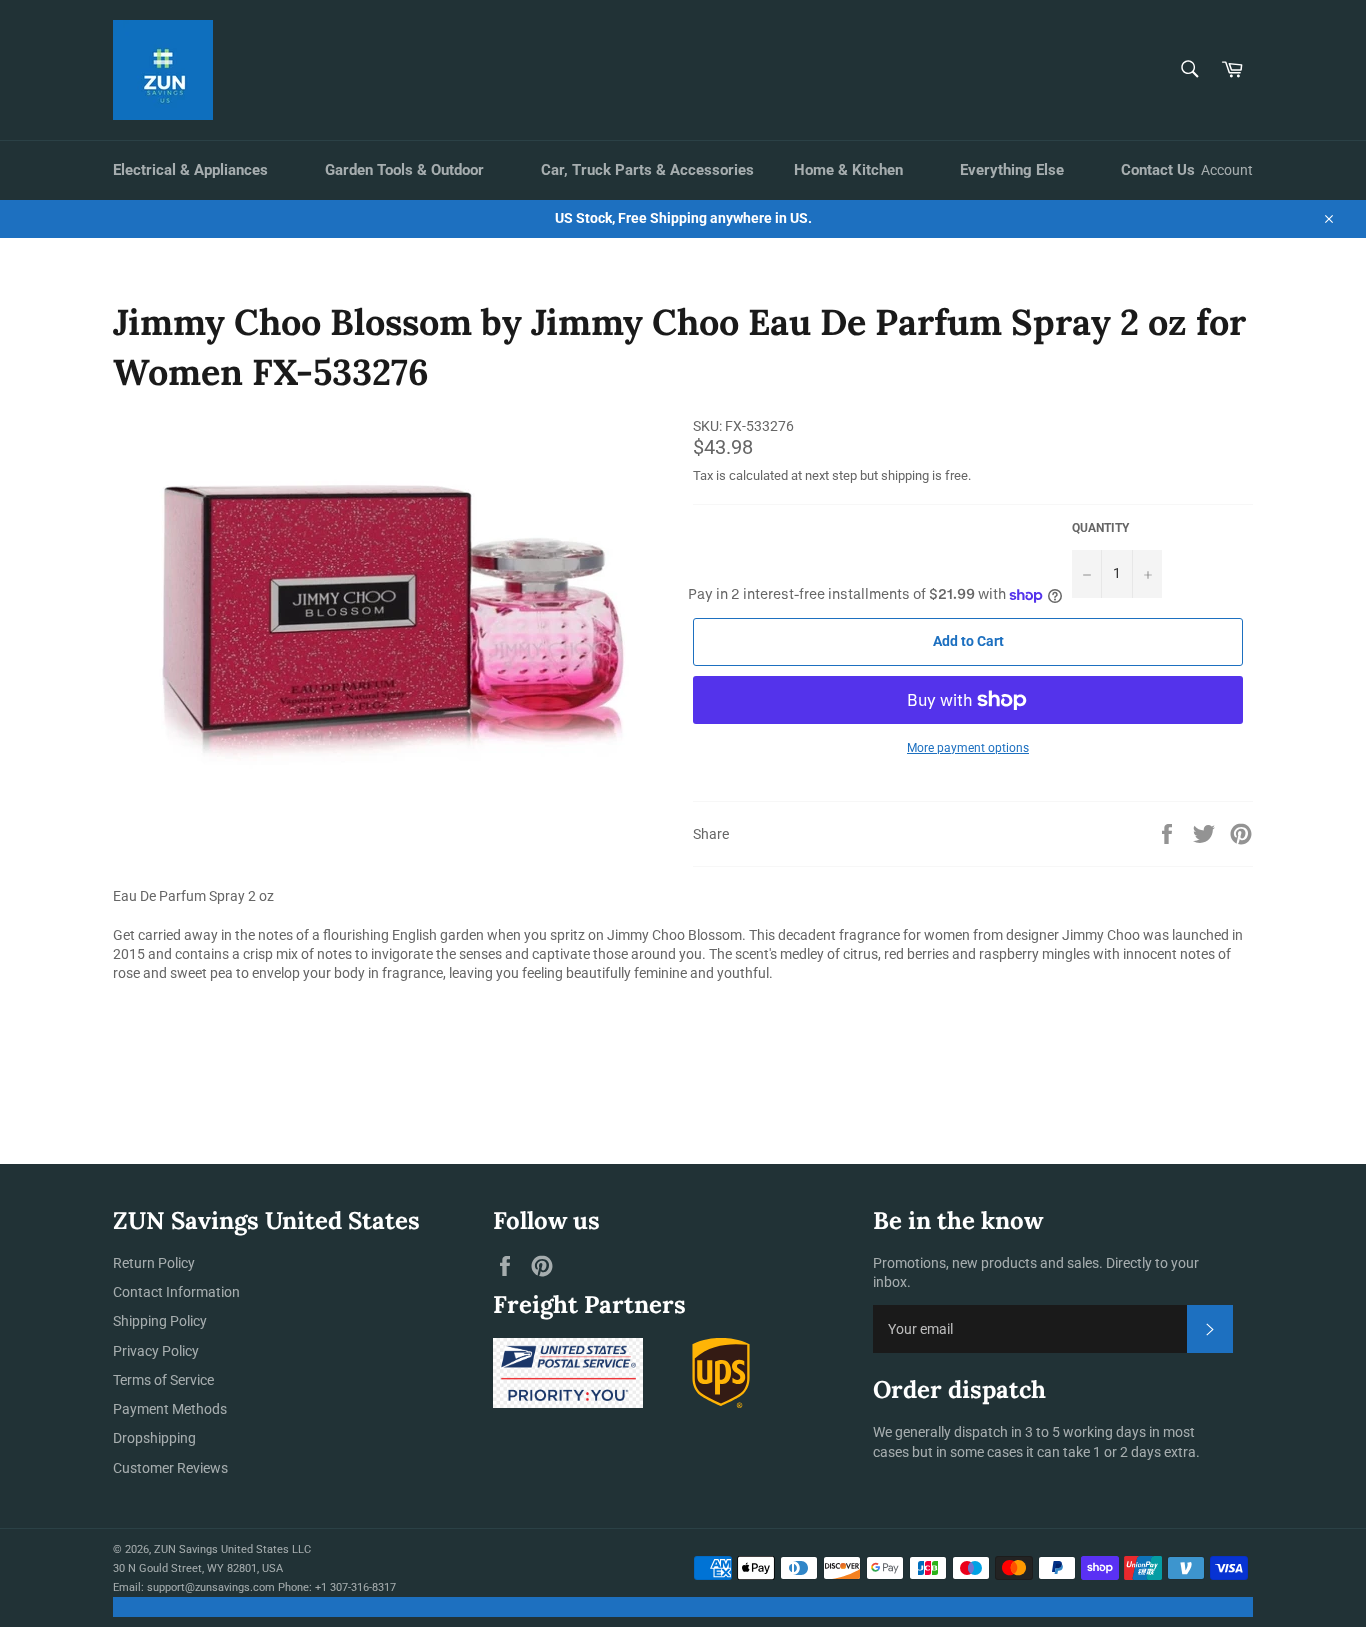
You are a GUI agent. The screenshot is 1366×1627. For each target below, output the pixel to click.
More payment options (968, 748)
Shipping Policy (160, 1321)
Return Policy (154, 1263)
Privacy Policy (156, 1351)
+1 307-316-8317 (355, 1587)
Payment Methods (170, 1409)
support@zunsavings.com (211, 1587)
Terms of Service (163, 1380)
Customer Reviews (170, 1468)
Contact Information (176, 1292)
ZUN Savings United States (221, 1549)
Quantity (1100, 528)
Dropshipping (154, 1438)
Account (1227, 170)
